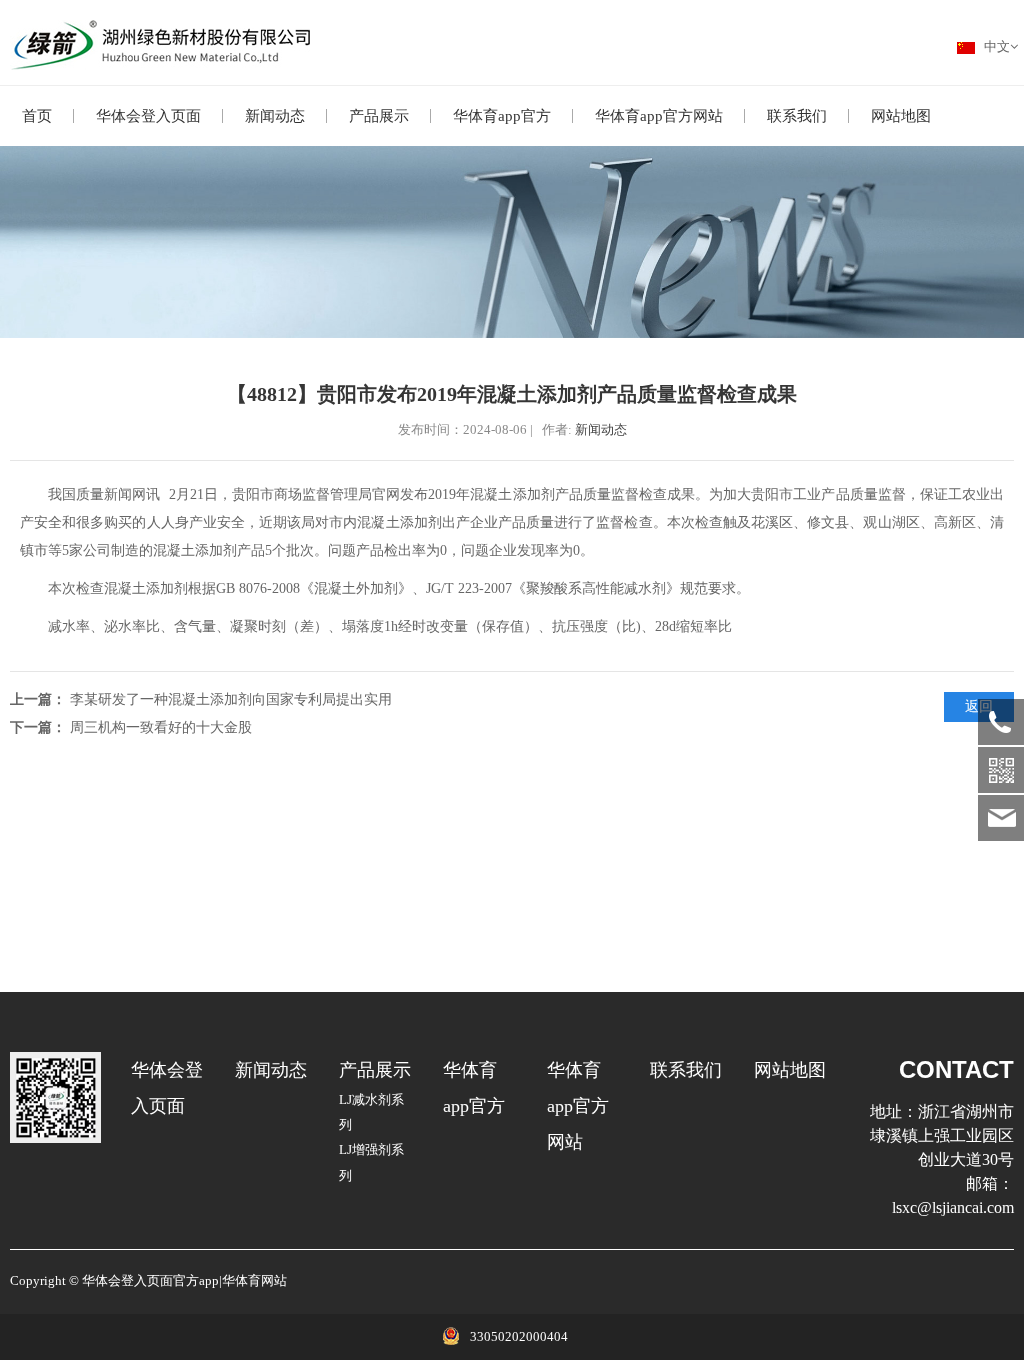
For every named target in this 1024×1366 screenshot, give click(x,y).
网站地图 (901, 116)
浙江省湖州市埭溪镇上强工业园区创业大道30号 (942, 1135)
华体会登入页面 (148, 116)
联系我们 (797, 116)
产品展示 (379, 116)
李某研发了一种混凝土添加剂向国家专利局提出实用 (231, 699)
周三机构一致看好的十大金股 (161, 727)
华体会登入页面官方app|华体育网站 (184, 1281)
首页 (37, 116)
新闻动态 (275, 116)
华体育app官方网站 (659, 116)
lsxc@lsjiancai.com (953, 1207)
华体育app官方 (502, 116)
